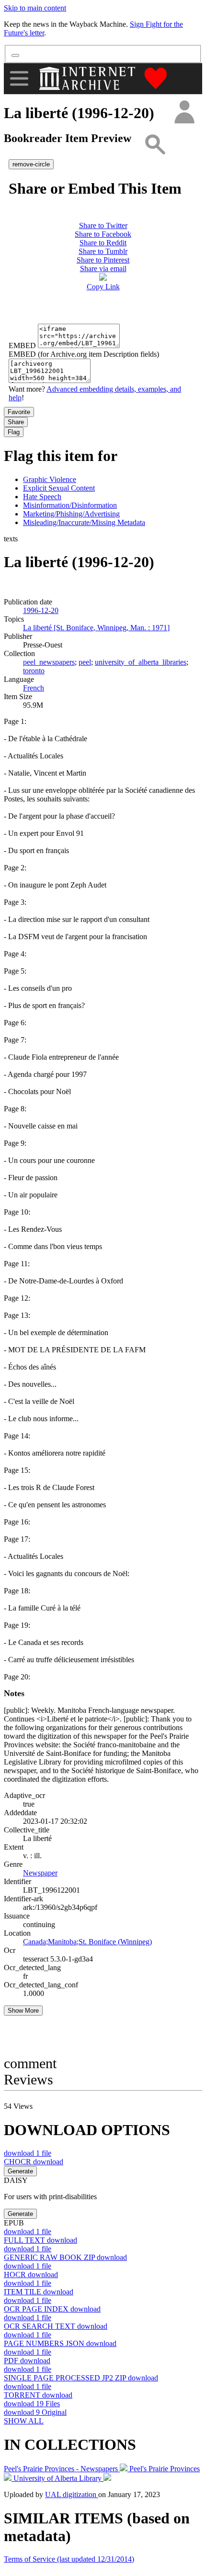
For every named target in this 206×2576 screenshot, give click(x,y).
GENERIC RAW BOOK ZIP (65, 2257)
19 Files (32, 2404)
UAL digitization (72, 2494)
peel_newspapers (49, 662)
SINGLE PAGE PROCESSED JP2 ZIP (81, 2378)
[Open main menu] (19, 78)
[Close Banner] (15, 55)
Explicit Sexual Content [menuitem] (59, 488)
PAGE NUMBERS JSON (60, 2343)
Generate (20, 2171)
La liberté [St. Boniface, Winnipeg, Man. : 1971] (96, 628)
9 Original (35, 2412)
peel (85, 662)
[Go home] (88, 78)
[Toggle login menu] (184, 113)
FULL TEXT (40, 2240)
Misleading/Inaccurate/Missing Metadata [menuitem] (84, 522)
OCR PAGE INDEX (52, 2309)
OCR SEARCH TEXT (56, 2326)
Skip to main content (35, 8)
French (34, 688)
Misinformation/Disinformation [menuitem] (70, 505)
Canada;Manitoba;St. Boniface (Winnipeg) (87, 1942)
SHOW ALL (24, 2421)
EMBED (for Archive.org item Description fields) (84, 354)
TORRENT (38, 2395)
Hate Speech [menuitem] (42, 497)
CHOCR (34, 2162)
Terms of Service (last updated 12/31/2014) (69, 2559)
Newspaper (40, 1873)
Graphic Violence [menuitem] (50, 479)
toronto (34, 671)
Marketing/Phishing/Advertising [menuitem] (71, 514)
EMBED (22, 345)
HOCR (31, 2275)
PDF (27, 2361)
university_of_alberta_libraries (141, 662)
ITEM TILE (39, 2292)
